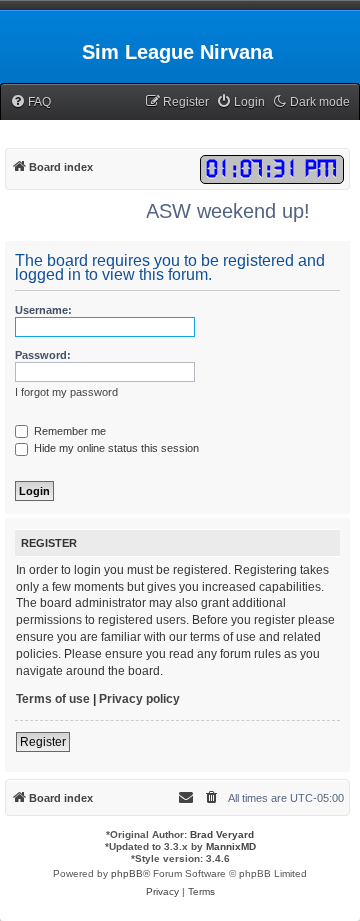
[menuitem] (30, 102)
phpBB (127, 873)
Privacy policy (139, 699)
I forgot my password (66, 392)
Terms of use (53, 699)
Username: (43, 310)
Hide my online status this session (115, 448)
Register (43, 742)
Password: (43, 355)
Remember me (68, 431)
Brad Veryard (222, 834)
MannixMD (231, 846)
